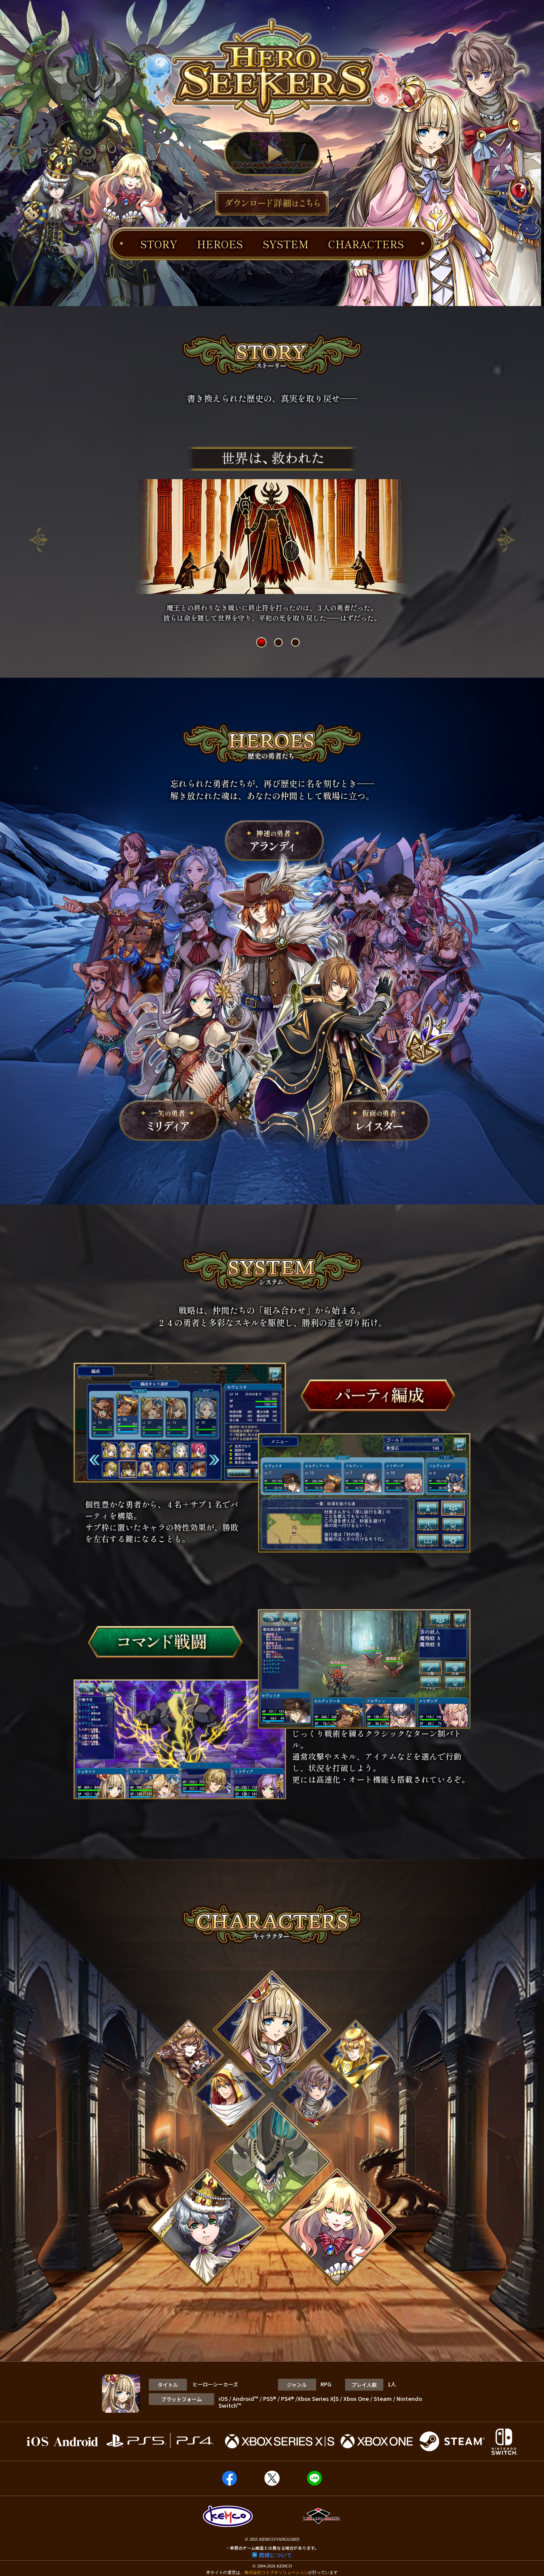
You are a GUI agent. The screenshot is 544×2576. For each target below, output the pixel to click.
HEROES (220, 244)
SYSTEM (286, 244)
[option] (272, 535)
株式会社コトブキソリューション (276, 2572)
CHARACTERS (366, 244)
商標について (275, 2555)
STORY (159, 244)
